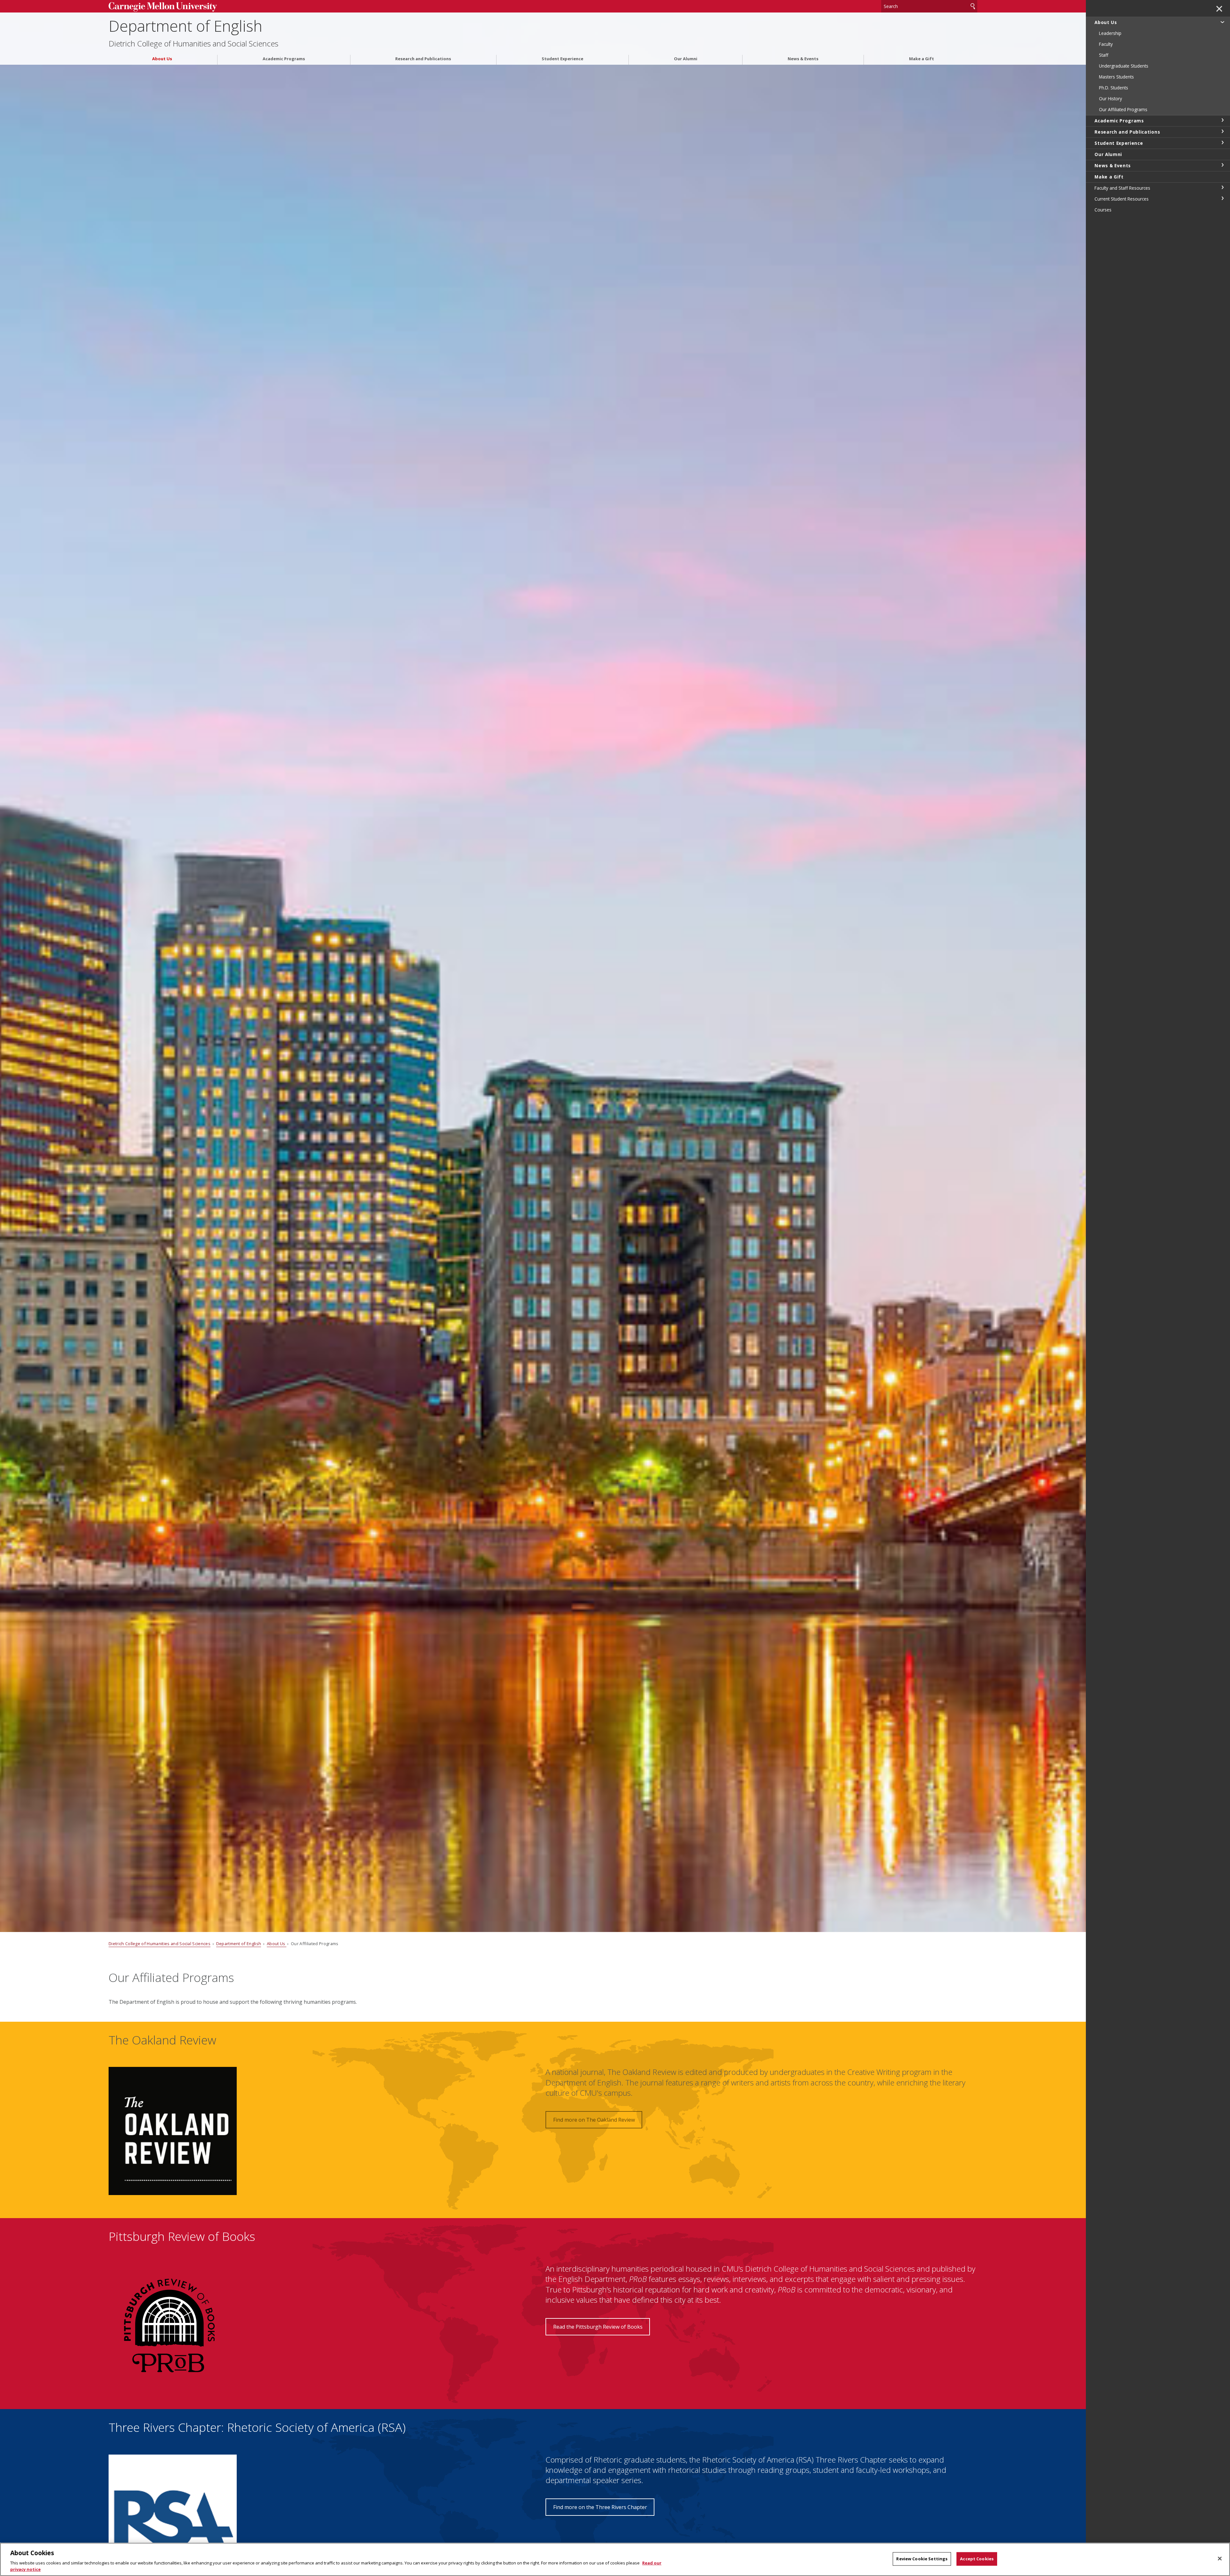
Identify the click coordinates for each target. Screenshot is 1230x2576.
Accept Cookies (977, 2559)
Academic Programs (284, 59)
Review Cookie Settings (922, 2559)
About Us (162, 59)
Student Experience (562, 59)
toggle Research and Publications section (1222, 131)
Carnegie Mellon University (209, 7)
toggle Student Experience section (1222, 143)
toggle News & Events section (1222, 165)
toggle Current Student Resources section (1222, 198)
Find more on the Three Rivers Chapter (600, 2507)
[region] (615, 2559)
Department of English (185, 26)
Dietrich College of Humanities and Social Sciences (193, 44)
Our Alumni (686, 59)
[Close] (1220, 2559)
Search (973, 6)
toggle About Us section (1222, 22)
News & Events (803, 59)
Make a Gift (922, 59)
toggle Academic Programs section (1222, 120)
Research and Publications (423, 59)
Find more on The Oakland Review (594, 2120)
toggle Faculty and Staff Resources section (1222, 187)
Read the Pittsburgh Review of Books (598, 2327)
